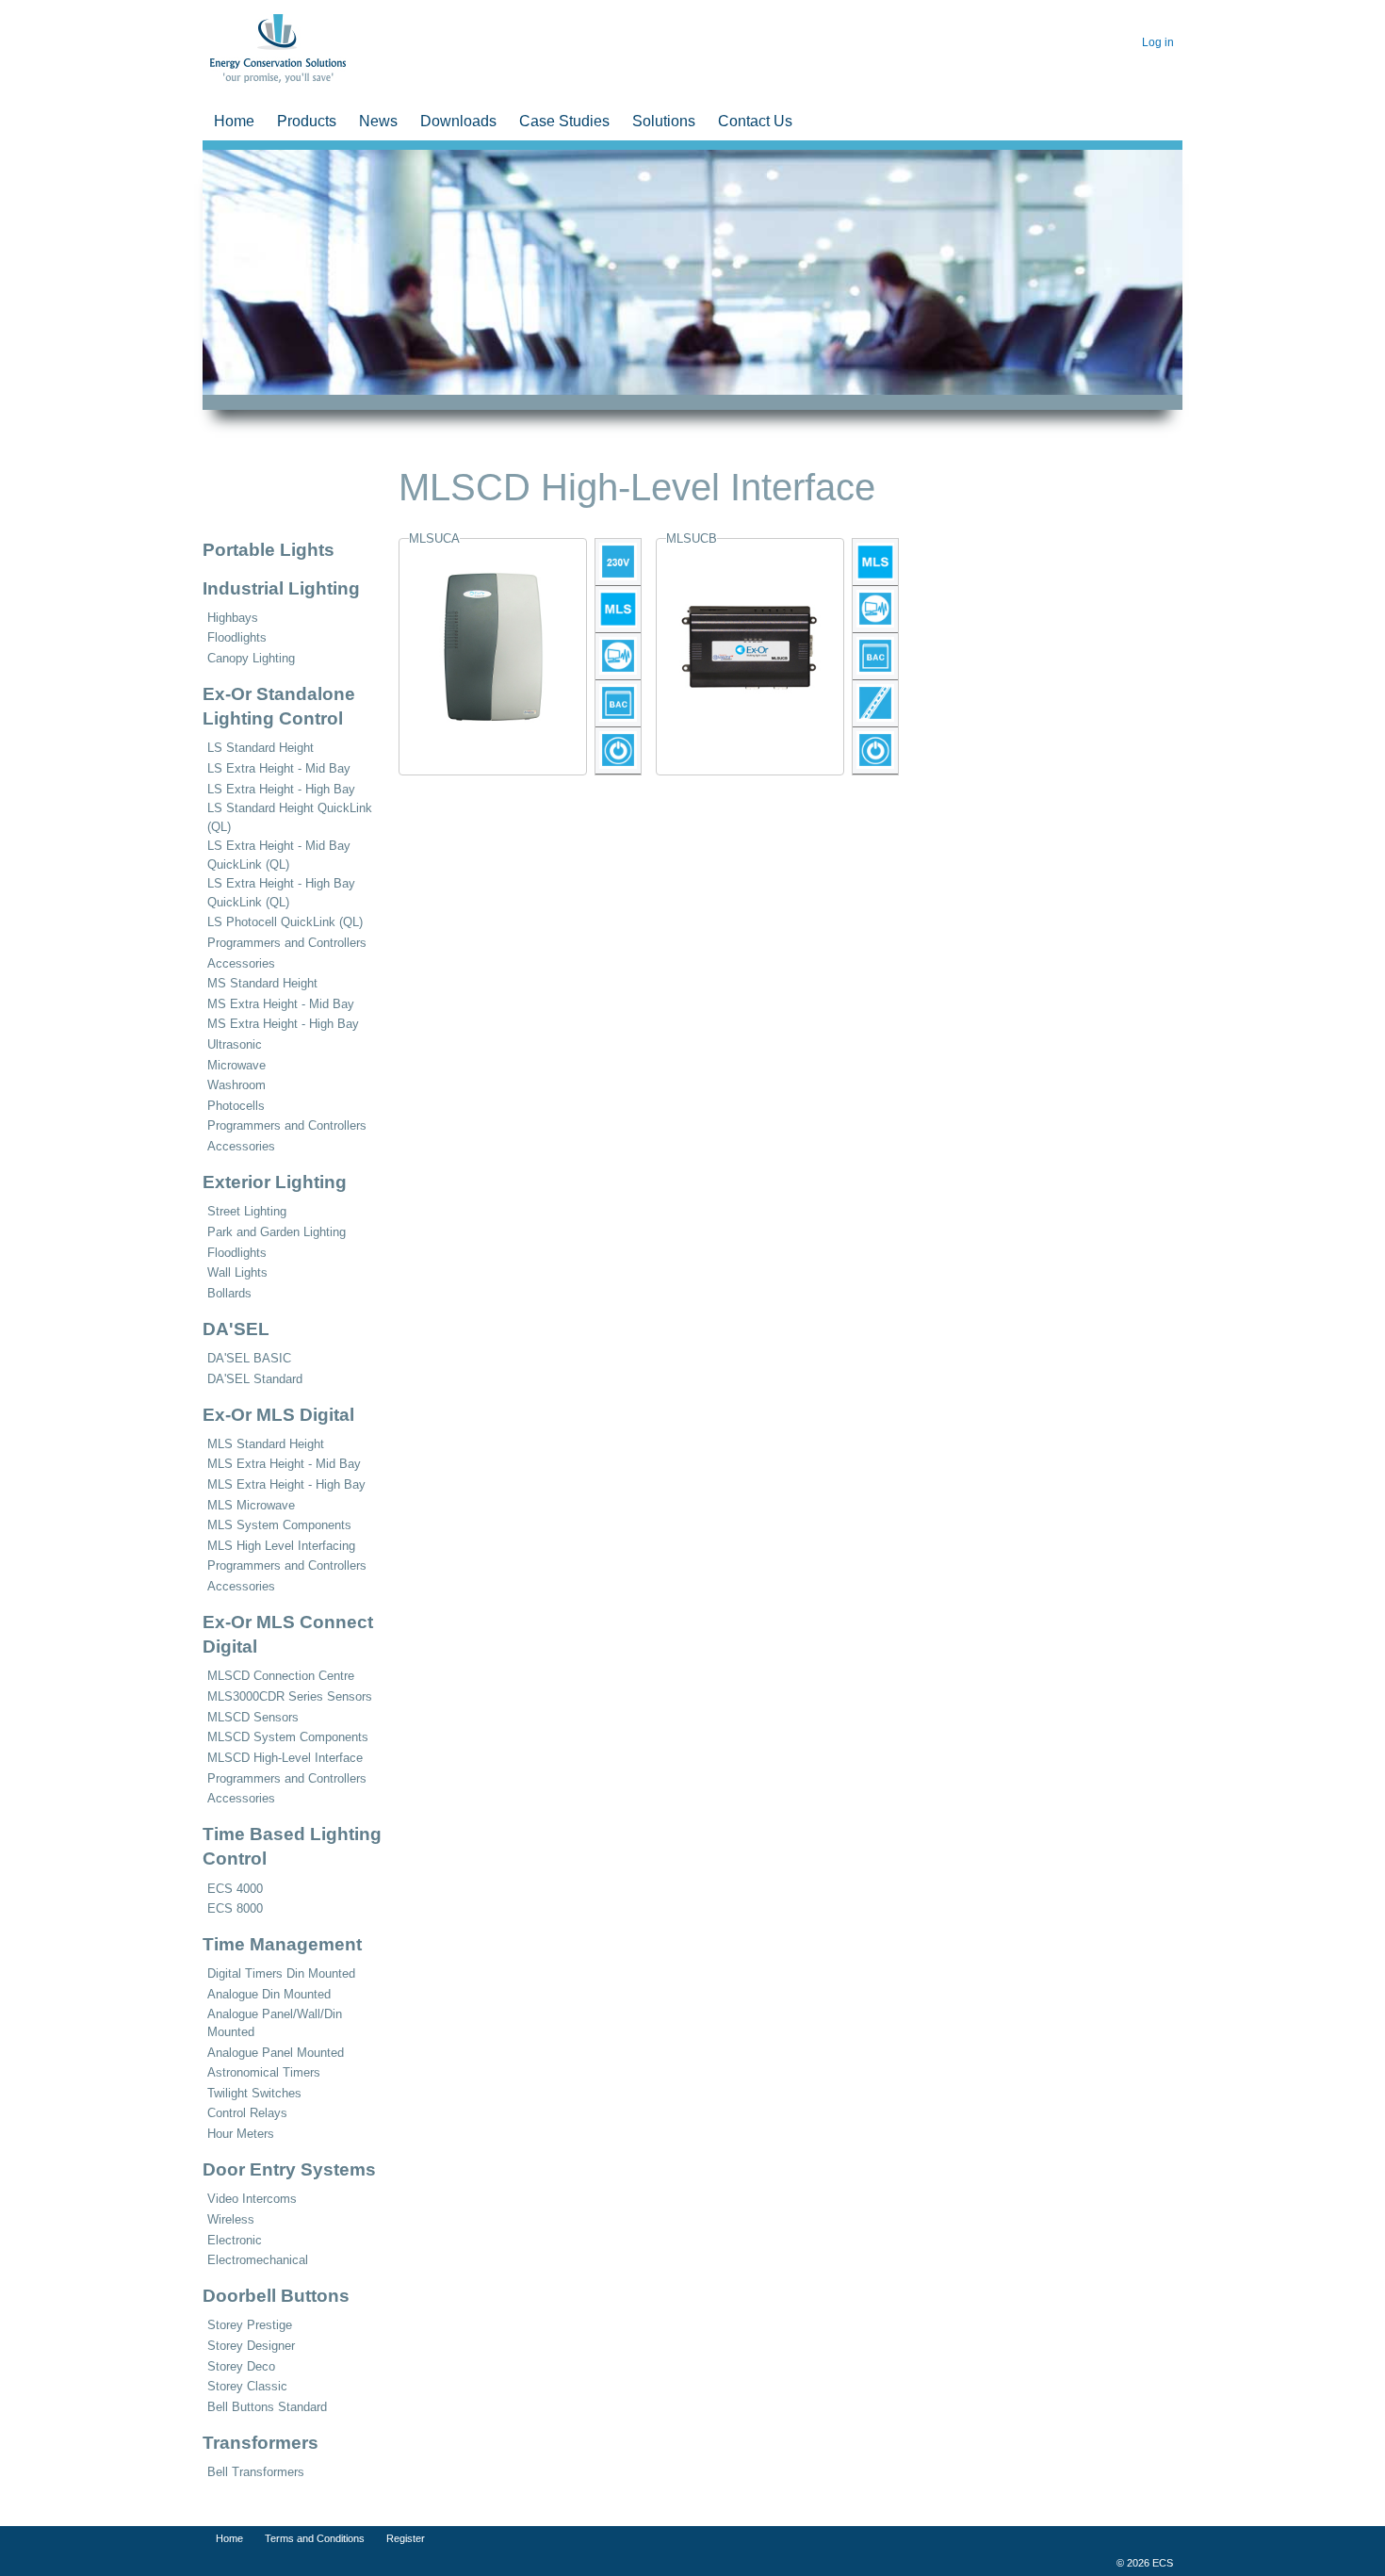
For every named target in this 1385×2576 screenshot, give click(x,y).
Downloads (458, 121)
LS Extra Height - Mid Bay (279, 768)
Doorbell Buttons (276, 2296)
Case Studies (564, 121)
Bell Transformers (256, 2472)
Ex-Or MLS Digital (278, 1415)
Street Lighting (247, 1211)
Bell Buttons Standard (267, 2407)
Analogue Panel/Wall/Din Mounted (275, 2023)
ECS (219, 22)
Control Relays (247, 2113)
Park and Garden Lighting (277, 1232)
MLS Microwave (251, 1505)
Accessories (241, 963)
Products (307, 121)
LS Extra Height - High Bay (281, 789)
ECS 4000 (235, 1889)
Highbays (233, 618)
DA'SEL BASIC (249, 1358)
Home (234, 121)
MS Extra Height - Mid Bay (281, 1004)
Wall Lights (237, 1272)
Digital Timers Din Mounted (281, 1973)
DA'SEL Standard (255, 1379)
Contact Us (755, 121)
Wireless (231, 2219)
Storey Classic (247, 2386)
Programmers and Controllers (287, 943)
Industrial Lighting (281, 588)
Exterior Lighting (275, 1182)
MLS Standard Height (266, 1444)
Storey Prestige (250, 2325)
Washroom (236, 1085)
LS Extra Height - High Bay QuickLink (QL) (281, 892)
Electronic (235, 2240)
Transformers (261, 2443)
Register (403, 2538)
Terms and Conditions (312, 2538)
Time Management (282, 1944)
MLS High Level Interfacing (281, 1546)
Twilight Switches (254, 2093)
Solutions (664, 121)
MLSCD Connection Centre (281, 1676)
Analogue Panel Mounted (276, 2053)
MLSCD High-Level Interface (285, 1758)
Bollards (229, 1293)
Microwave (236, 1065)
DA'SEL (236, 1329)
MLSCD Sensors (253, 1717)
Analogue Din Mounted (269, 1994)
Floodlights (237, 637)
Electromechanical (258, 2260)
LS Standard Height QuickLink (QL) (290, 817)
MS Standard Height (262, 983)
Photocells (236, 1106)
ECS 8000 (235, 1908)
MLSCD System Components (288, 1737)
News (378, 121)
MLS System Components (279, 1525)
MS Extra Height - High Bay (283, 1024)
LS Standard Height (261, 748)
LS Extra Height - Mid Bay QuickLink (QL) (279, 855)
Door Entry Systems (289, 2169)
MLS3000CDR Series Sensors (290, 1696)
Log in (1158, 42)
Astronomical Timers (264, 2072)
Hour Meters (241, 2134)
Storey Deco (241, 2366)
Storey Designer (251, 2346)
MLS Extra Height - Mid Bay (284, 1464)
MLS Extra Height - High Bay (286, 1484)
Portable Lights (269, 550)
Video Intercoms (252, 2199)
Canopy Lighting (251, 658)
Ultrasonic (235, 1044)
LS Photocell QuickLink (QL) (285, 922)
